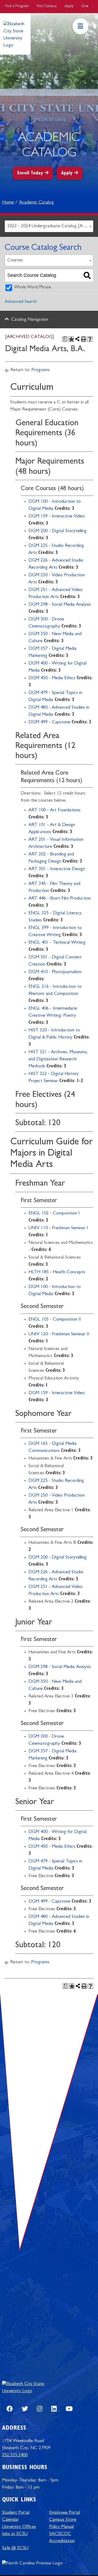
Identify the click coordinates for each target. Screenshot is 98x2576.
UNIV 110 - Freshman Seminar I (58, 1228)
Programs (41, 370)
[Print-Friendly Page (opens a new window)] (84, 339)
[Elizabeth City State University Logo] (28, 2388)
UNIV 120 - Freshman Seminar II (59, 1334)
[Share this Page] (77, 339)
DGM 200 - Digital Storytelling (57, 531)
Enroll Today (30, 174)
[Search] (87, 275)
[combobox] (49, 226)
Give (85, 6)
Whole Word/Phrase (33, 288)
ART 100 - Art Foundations (54, 811)
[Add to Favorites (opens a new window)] (71, 339)
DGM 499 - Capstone (49, 723)
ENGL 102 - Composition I (54, 1214)
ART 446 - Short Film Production (60, 899)
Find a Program (17, 6)
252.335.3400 (15, 2455)
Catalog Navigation (30, 320)
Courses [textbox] (15, 261)
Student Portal (16, 2513)
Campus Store (63, 2520)
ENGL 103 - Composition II (55, 1320)
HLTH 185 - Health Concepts (57, 1273)
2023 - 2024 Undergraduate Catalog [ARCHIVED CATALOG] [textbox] (50, 226)
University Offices (19, 2527)
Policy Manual (62, 2527)
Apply (69, 6)
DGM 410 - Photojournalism (55, 972)
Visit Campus (47, 6)
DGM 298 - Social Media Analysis (60, 605)
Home (8, 203)
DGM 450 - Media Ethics (52, 678)
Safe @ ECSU (15, 2548)
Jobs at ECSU (15, 2534)
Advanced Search (21, 302)
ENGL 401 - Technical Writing (57, 943)
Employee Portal (65, 2513)
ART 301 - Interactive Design (57, 869)
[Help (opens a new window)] (90, 339)
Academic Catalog (36, 203)
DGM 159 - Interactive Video (57, 517)
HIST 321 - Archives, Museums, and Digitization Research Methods (58, 1060)
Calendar (10, 2520)
